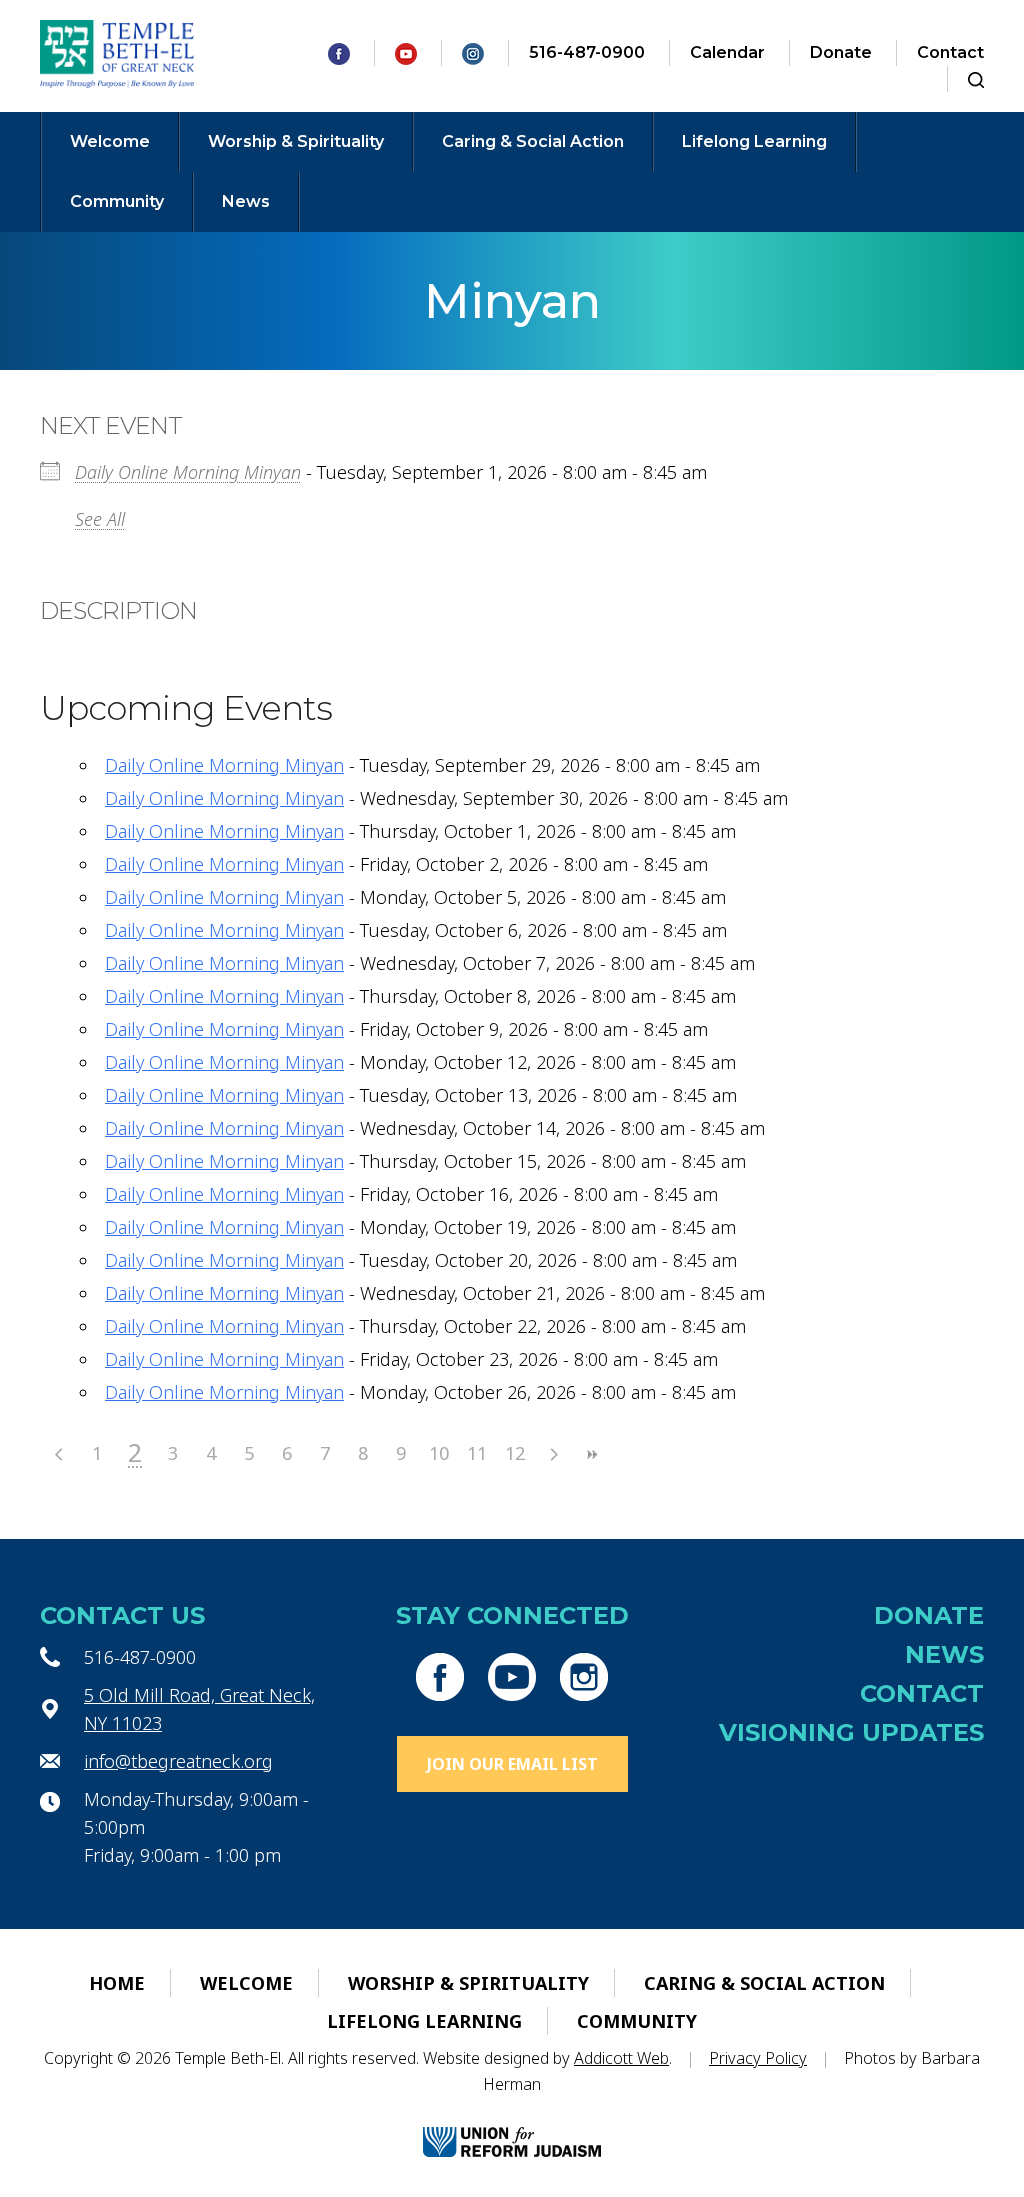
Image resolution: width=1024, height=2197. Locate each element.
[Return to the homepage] (117, 54)
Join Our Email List (512, 1764)
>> (591, 1454)
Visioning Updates (851, 1732)
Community (117, 201)
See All (100, 519)
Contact (950, 52)
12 (515, 1453)
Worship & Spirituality (296, 141)
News (246, 201)
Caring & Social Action (533, 141)
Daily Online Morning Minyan (188, 472)
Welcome (110, 141)
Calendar (727, 52)
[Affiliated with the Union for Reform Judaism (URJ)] (512, 2124)
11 (477, 1453)
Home (117, 1983)
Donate (841, 52)
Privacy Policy (758, 2058)
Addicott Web (621, 2058)
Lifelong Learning (754, 141)
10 (439, 1453)
